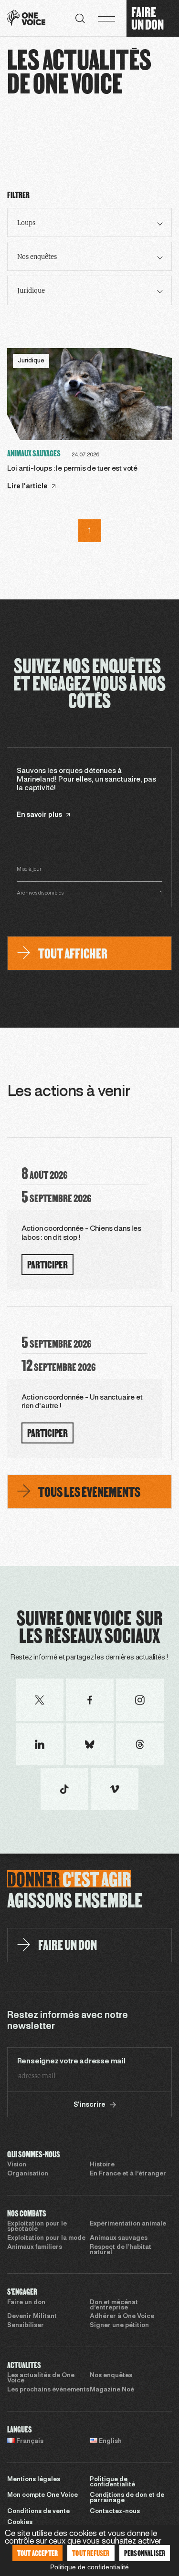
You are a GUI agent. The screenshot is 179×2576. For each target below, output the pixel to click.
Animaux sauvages (119, 2238)
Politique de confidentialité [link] (89, 2567)
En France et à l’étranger (128, 2174)
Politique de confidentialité (112, 2482)
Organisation (28, 2174)
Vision (17, 2165)
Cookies (20, 2523)
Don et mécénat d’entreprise (114, 2305)
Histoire (102, 2165)
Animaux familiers (35, 2247)
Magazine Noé (112, 2390)
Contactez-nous (115, 2512)
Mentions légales (34, 2480)
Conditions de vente (38, 2512)
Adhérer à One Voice (122, 2317)
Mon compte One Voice (42, 2495)
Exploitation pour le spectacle (37, 2227)
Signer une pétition (119, 2326)
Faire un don (26, 2303)
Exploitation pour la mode (46, 2238)
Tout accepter (38, 2553)
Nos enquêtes (111, 2376)
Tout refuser (91, 2553)
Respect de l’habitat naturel (121, 2250)
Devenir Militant (32, 2317)
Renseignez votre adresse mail (71, 2061)
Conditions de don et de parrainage (127, 2498)
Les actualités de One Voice (41, 2378)
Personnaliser (145, 2553)
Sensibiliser (26, 2326)
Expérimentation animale (128, 2224)
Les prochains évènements (48, 2390)
